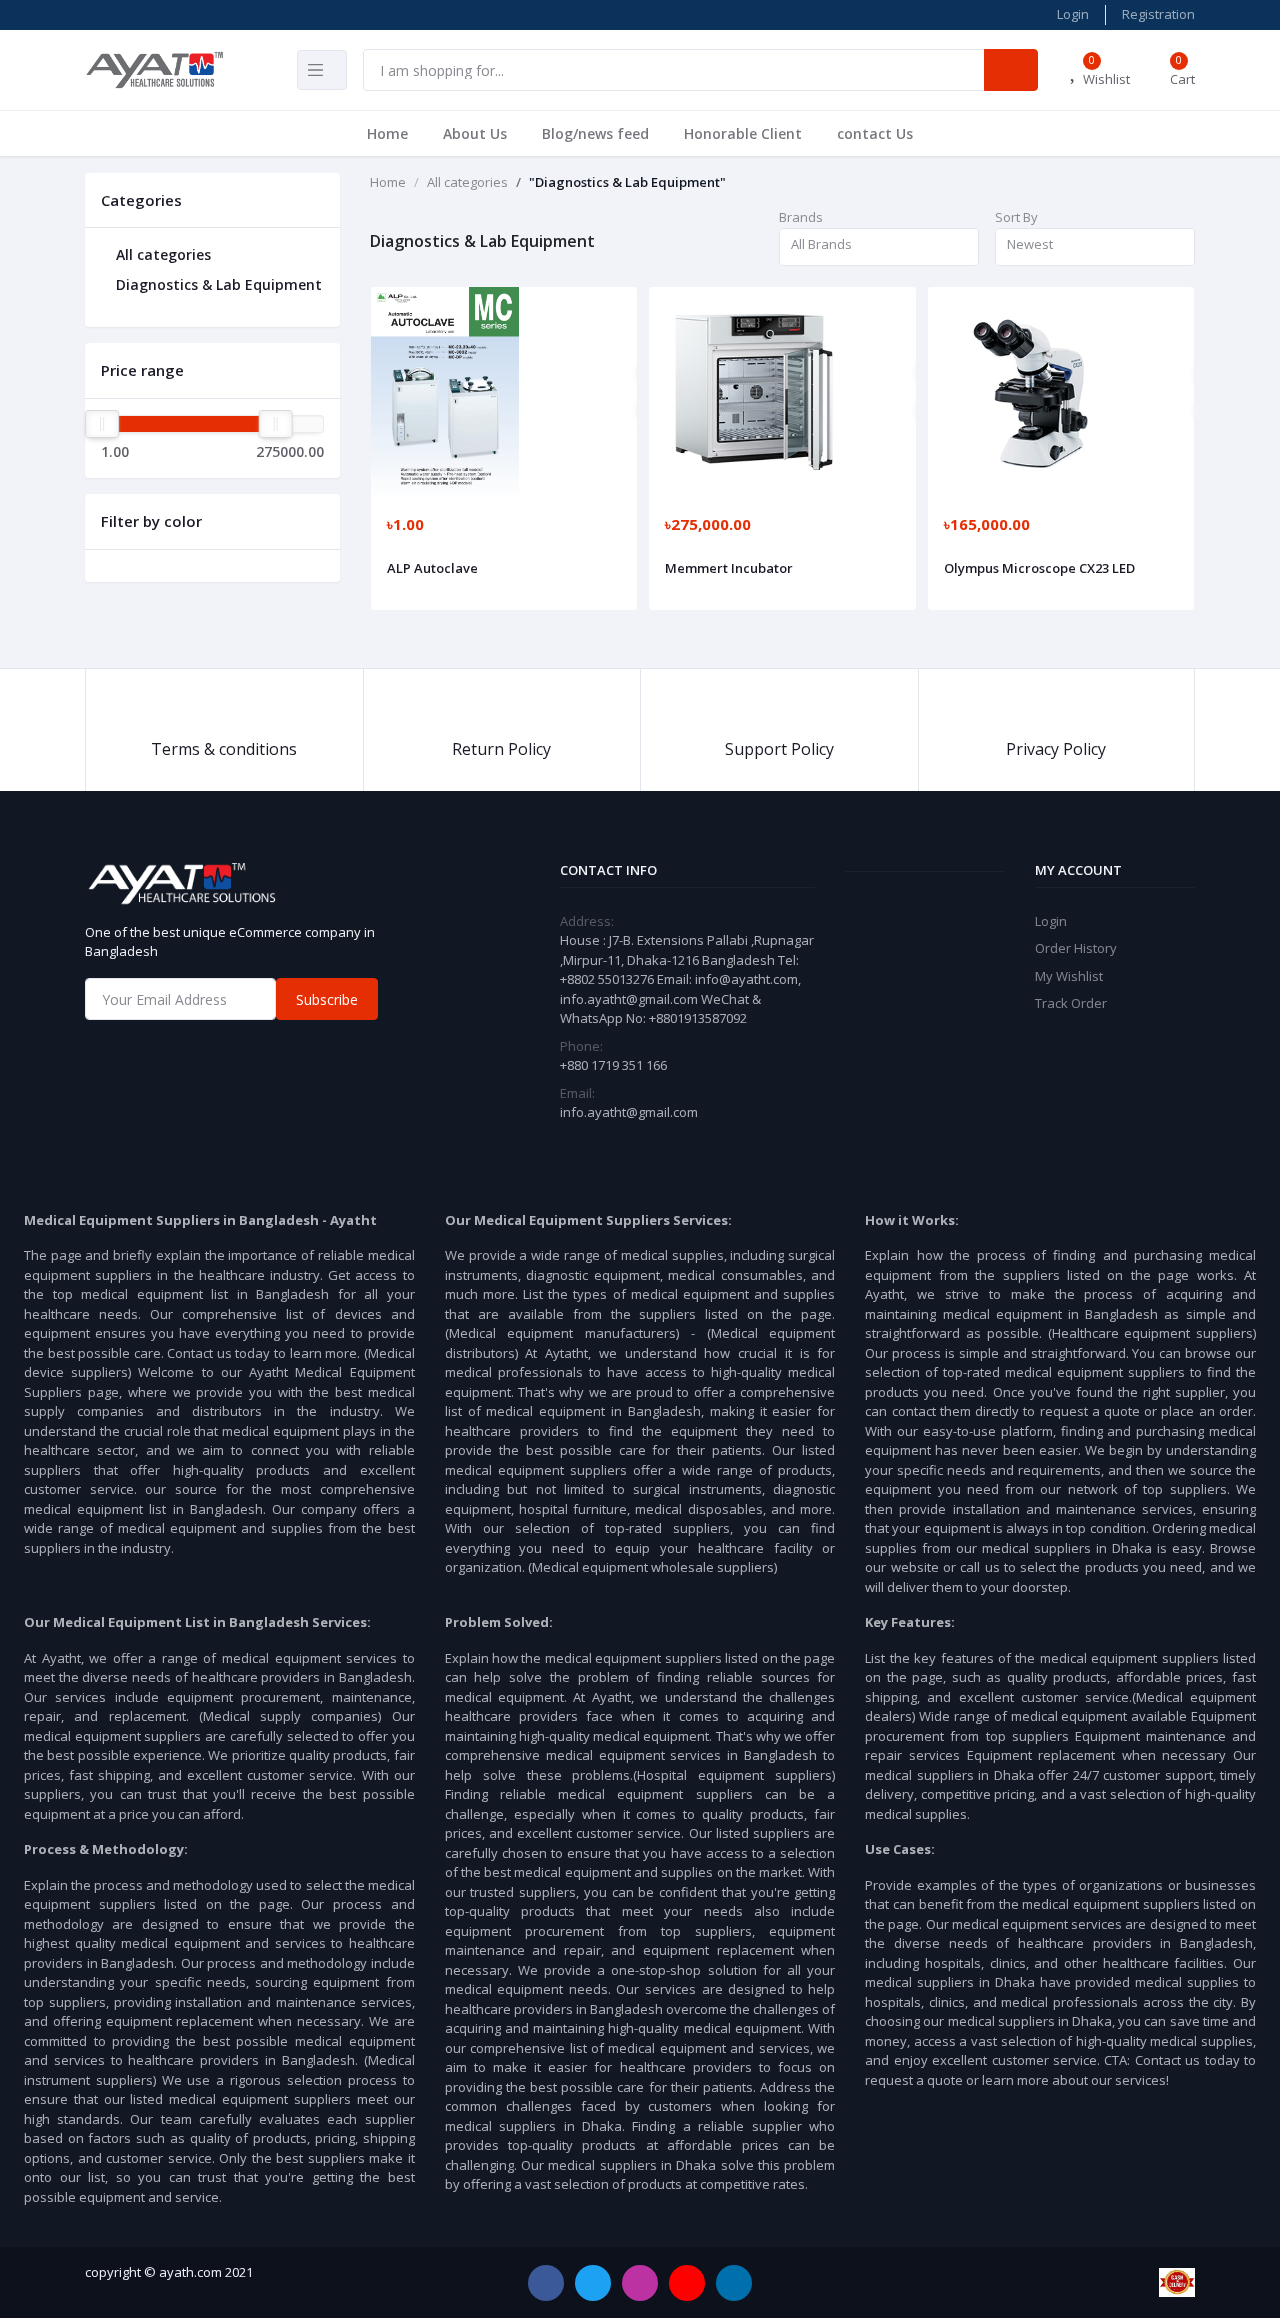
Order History (1076, 948)
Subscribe (327, 999)
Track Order (1071, 1003)
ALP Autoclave (432, 568)
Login (1073, 14)
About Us (475, 133)
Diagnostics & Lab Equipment (217, 284)
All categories (161, 254)
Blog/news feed (595, 133)
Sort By (1016, 217)
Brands (801, 217)
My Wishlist (1069, 976)
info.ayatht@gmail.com (629, 1112)
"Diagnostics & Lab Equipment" (627, 182)
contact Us (875, 133)
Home (387, 133)
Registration (1158, 14)
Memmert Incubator (729, 568)
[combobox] (879, 247)
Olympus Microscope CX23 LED (1039, 568)
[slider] (102, 424)
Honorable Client (743, 133)
